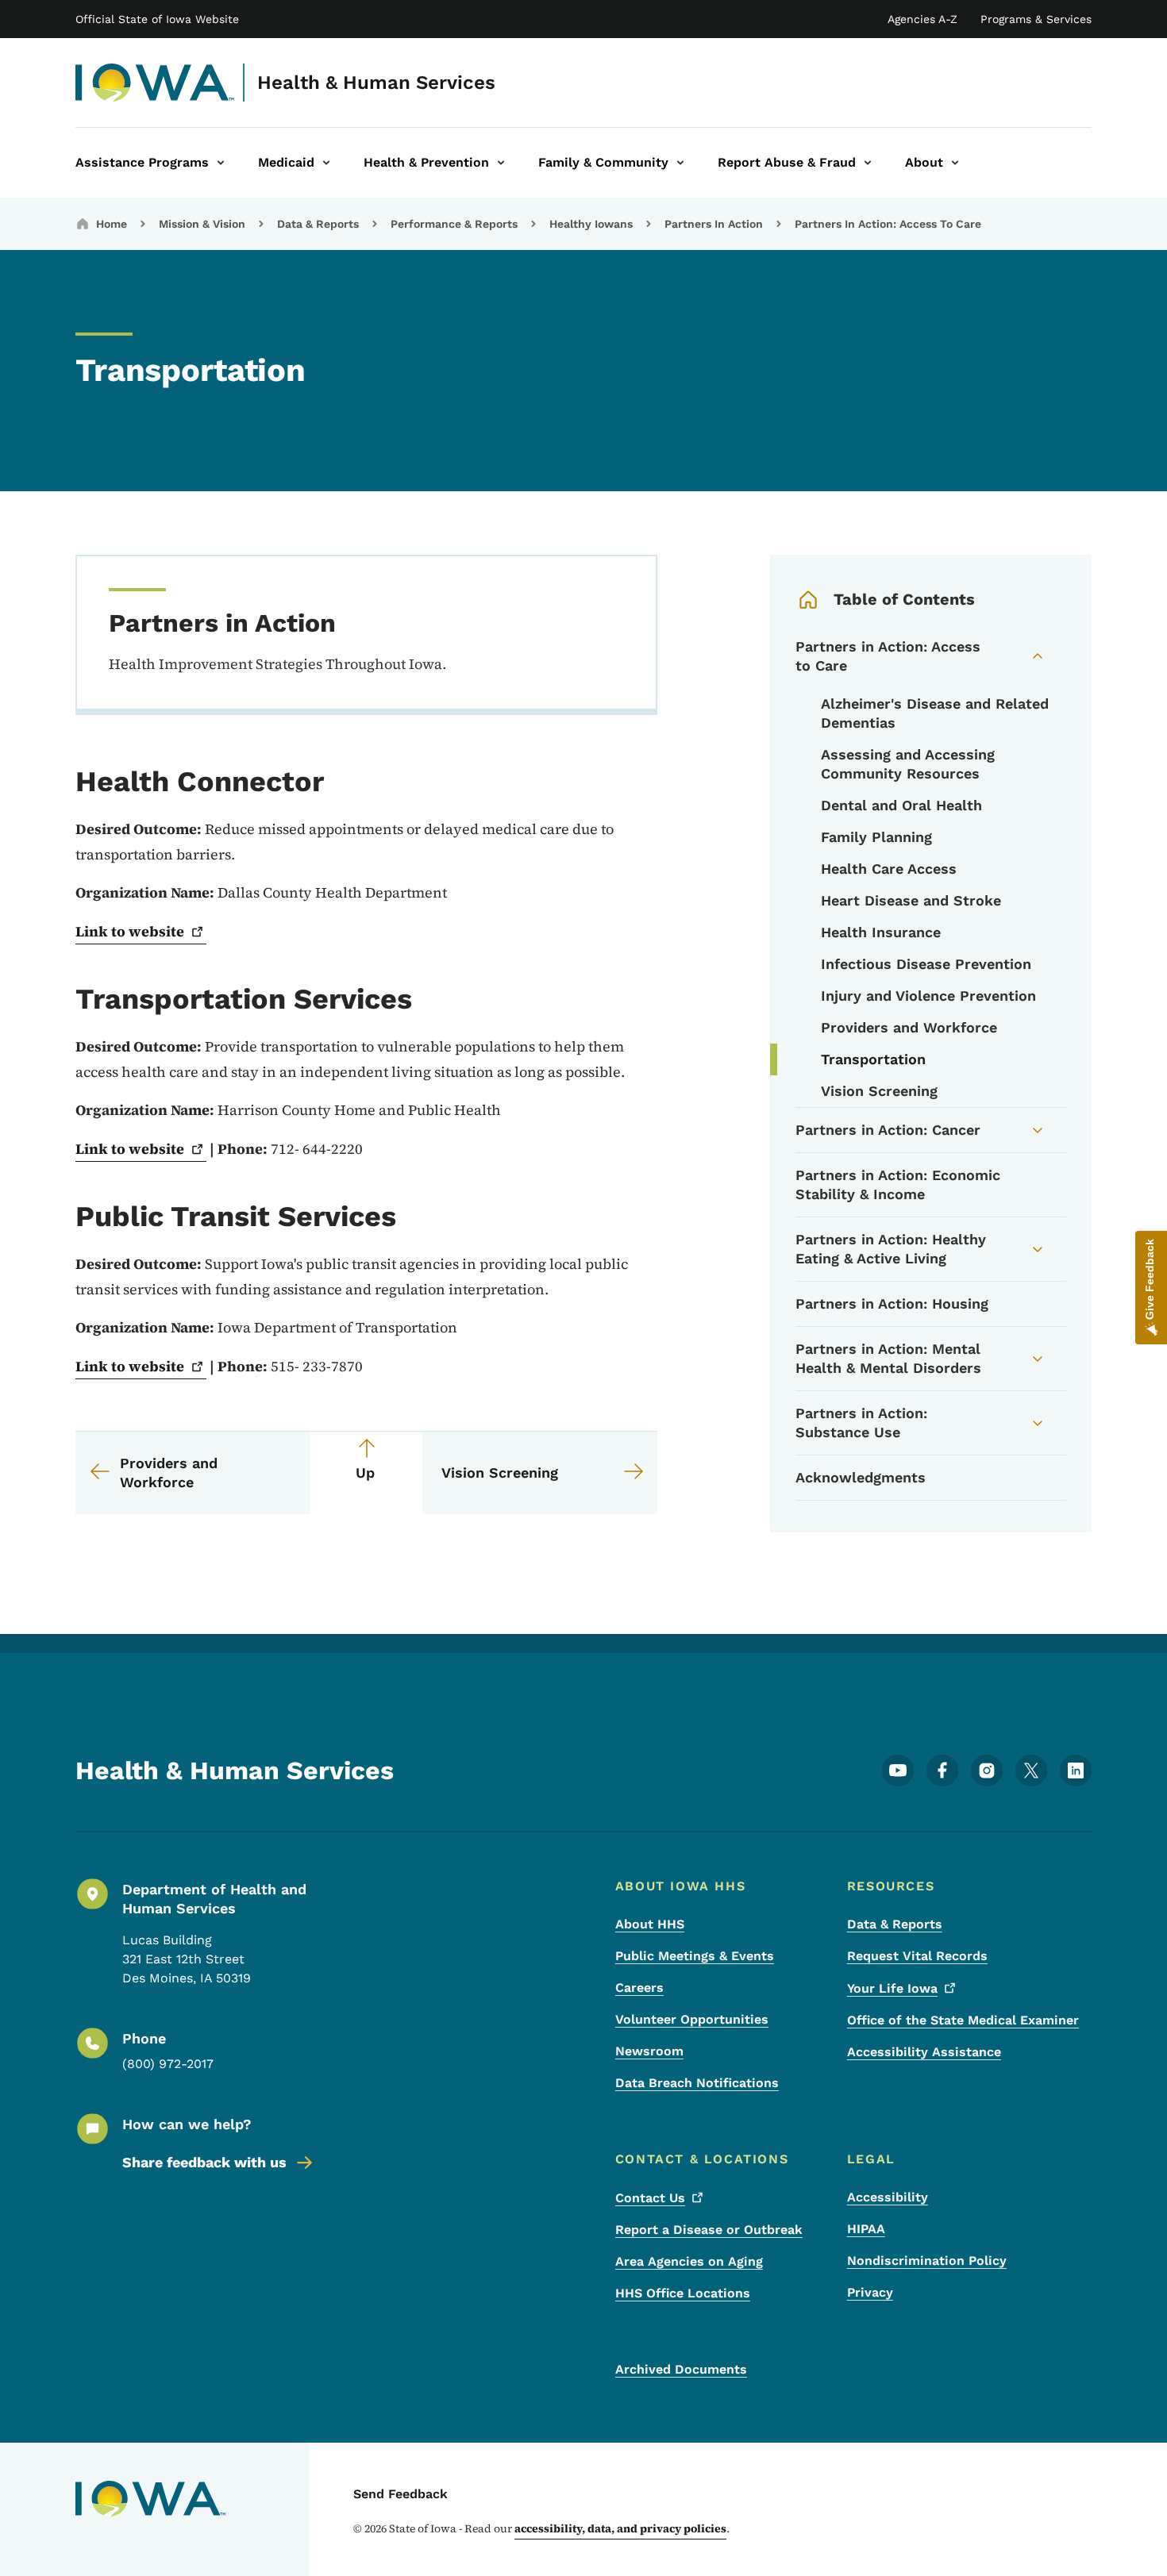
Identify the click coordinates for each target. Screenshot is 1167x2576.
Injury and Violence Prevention (928, 996)
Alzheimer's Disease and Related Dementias (935, 713)
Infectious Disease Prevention (926, 964)
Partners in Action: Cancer (888, 1130)
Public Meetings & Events (695, 1956)
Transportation (873, 1059)
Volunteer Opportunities (692, 2019)
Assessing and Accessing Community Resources (908, 764)
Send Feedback (401, 2494)
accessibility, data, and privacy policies (620, 2528)
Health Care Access (889, 869)
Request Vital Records (917, 1956)
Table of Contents (904, 599)
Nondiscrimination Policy (927, 2261)
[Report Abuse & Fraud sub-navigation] (868, 163)
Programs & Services (1036, 19)
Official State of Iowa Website (157, 19)
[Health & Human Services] (155, 83)
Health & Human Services (376, 83)
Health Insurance (881, 932)
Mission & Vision (202, 224)
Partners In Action (714, 224)
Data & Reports (318, 224)
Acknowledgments (861, 1477)
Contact (650, 2198)
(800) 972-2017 (168, 2064)
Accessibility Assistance (924, 2052)
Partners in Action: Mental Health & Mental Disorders (888, 1358)
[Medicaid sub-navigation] (326, 163)
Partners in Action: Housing (892, 1303)
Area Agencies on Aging (689, 2261)
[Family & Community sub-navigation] (680, 163)
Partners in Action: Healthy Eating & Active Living (891, 1249)
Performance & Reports (454, 224)
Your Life (892, 1988)
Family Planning (876, 837)
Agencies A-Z (922, 19)
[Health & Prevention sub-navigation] (501, 163)
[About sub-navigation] (955, 163)
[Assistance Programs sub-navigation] (221, 163)
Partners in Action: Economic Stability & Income (898, 1184)
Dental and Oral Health (901, 805)
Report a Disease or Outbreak (709, 2230)
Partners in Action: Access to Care (888, 656)
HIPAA (866, 2229)
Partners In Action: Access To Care (888, 224)
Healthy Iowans (591, 224)
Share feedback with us (204, 2162)
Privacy (870, 2292)
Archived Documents (681, 2369)
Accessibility (888, 2197)
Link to (130, 931)
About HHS (650, 1924)
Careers (639, 1988)
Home (112, 224)
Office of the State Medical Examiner (963, 2020)
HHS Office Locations (683, 2293)
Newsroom (649, 2051)
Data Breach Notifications (697, 2083)
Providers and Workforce (909, 1027)
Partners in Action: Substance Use (861, 1423)
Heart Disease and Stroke (911, 900)
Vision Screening (879, 1091)
